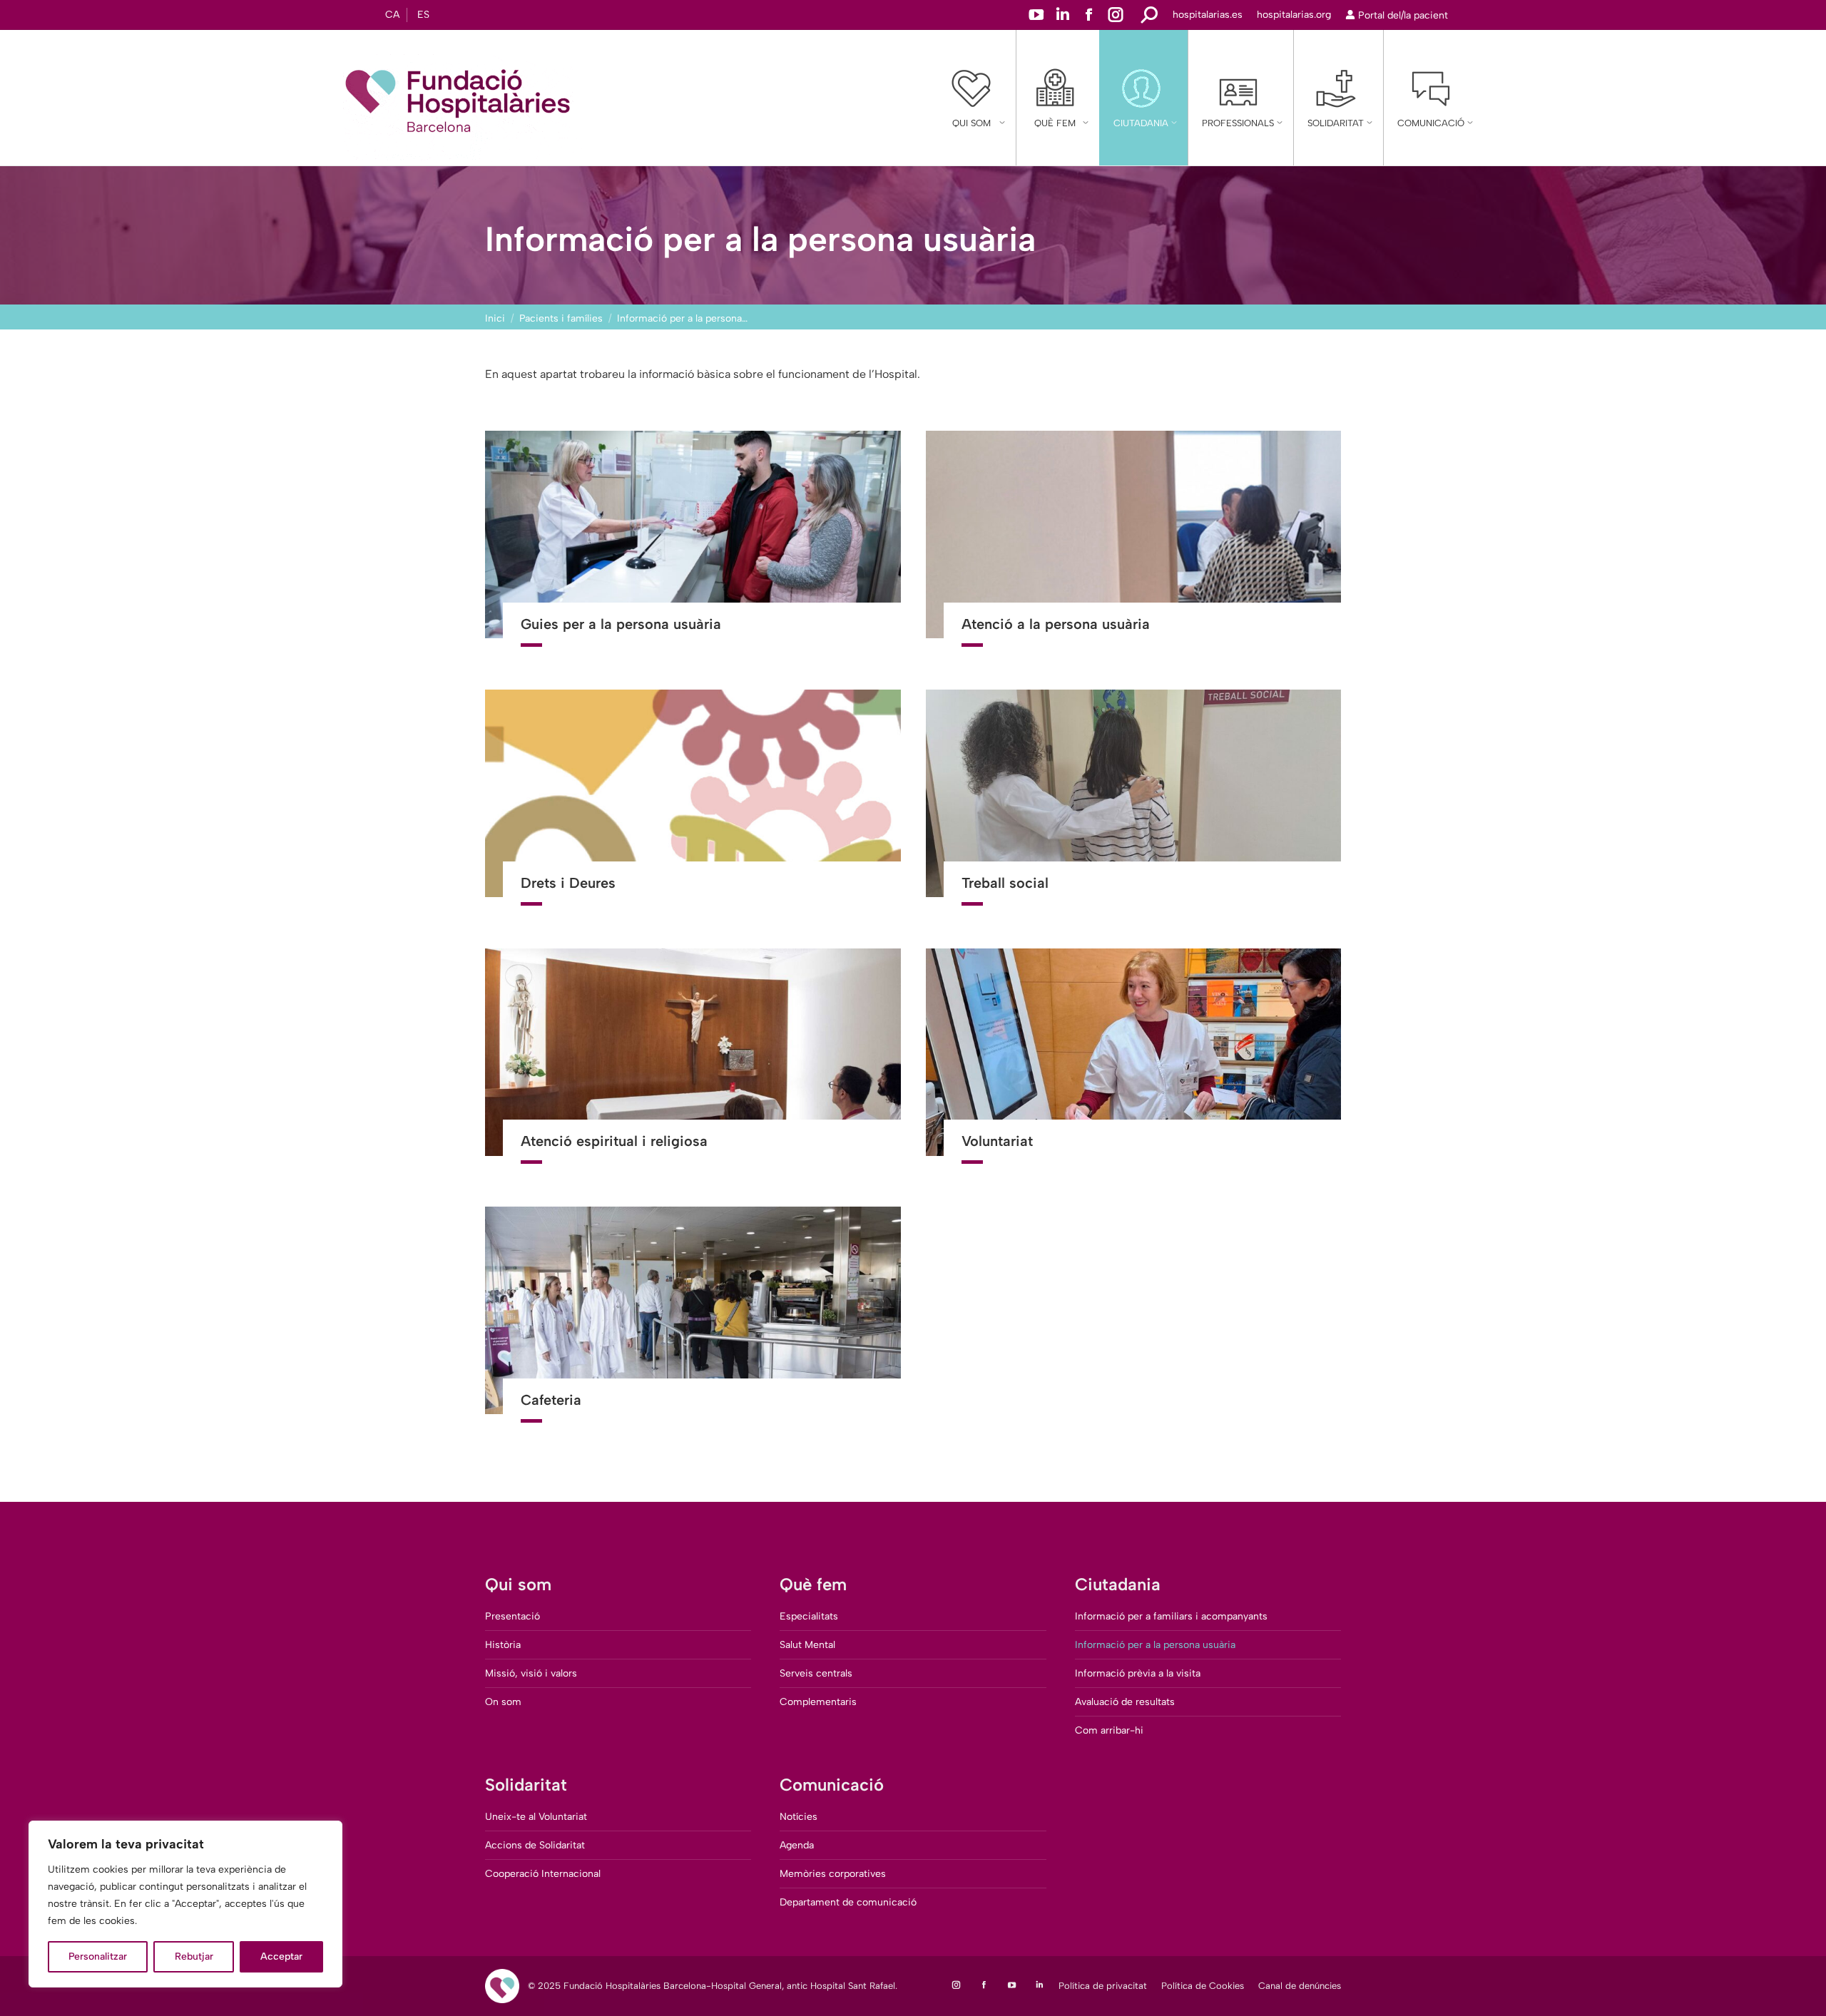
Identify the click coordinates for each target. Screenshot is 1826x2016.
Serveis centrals (816, 1673)
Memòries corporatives (833, 1874)
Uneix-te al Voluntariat (536, 1817)
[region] (185, 1904)
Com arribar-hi (1109, 1730)
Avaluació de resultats (1125, 1702)
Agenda (797, 1845)
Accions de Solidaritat (535, 1845)
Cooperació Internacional (543, 1874)
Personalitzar (98, 1956)
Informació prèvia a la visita (1138, 1673)
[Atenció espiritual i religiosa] (693, 1065)
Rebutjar (194, 1956)
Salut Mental (807, 1645)
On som (503, 1702)
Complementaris (818, 1702)
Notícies (799, 1817)
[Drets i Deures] (693, 807)
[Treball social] (1134, 807)
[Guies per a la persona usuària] (693, 548)
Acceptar (281, 1956)
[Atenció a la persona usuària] (1134, 548)
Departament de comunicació (848, 1902)
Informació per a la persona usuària (1155, 1645)
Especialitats (809, 1616)
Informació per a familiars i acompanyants (1171, 1616)
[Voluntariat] (1134, 1065)
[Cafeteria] (693, 1324)
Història (503, 1645)
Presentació (512, 1616)
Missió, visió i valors (531, 1673)
